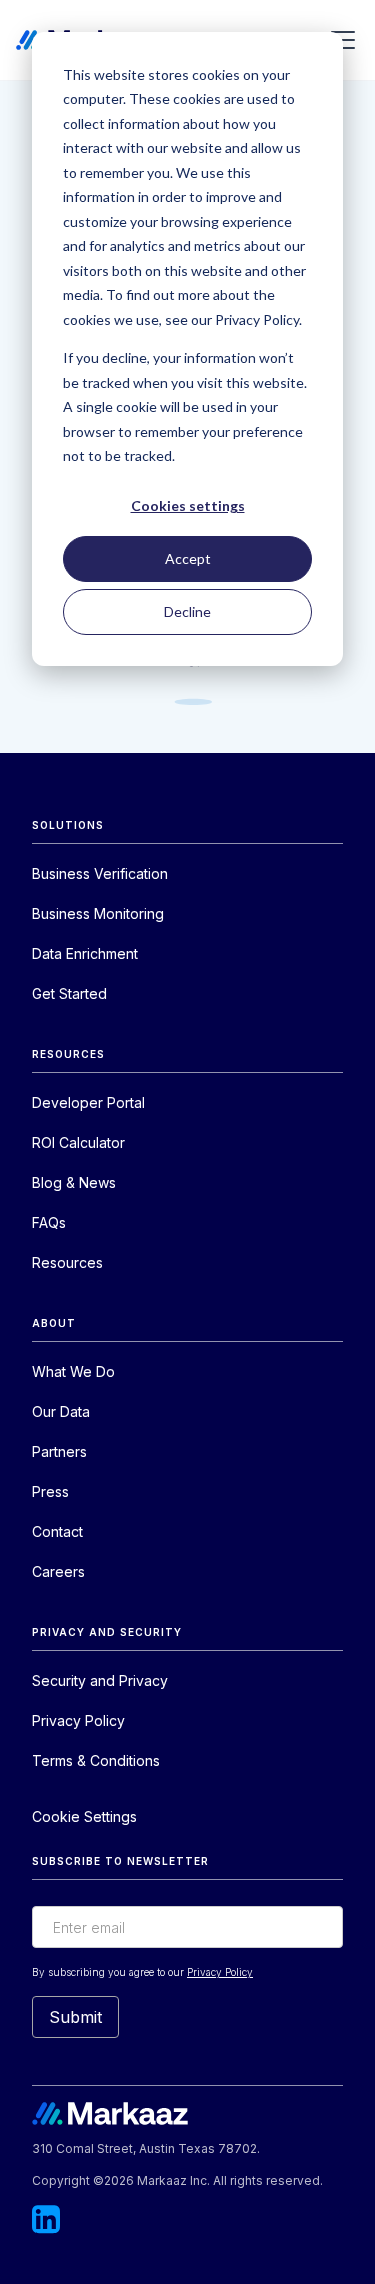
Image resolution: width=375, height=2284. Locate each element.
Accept (188, 558)
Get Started (69, 993)
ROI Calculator (78, 1142)
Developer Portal (88, 1102)
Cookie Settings (84, 1816)
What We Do (73, 1371)
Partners (59, 1451)
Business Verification (100, 873)
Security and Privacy (100, 1680)
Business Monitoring (98, 913)
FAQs (49, 1222)
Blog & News (74, 1182)
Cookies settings (188, 505)
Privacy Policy (78, 1720)
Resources (67, 1262)
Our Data (61, 1411)
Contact (57, 1531)
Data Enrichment (85, 953)
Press (50, 1491)
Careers (58, 1571)
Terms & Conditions (96, 1760)
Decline (187, 611)
